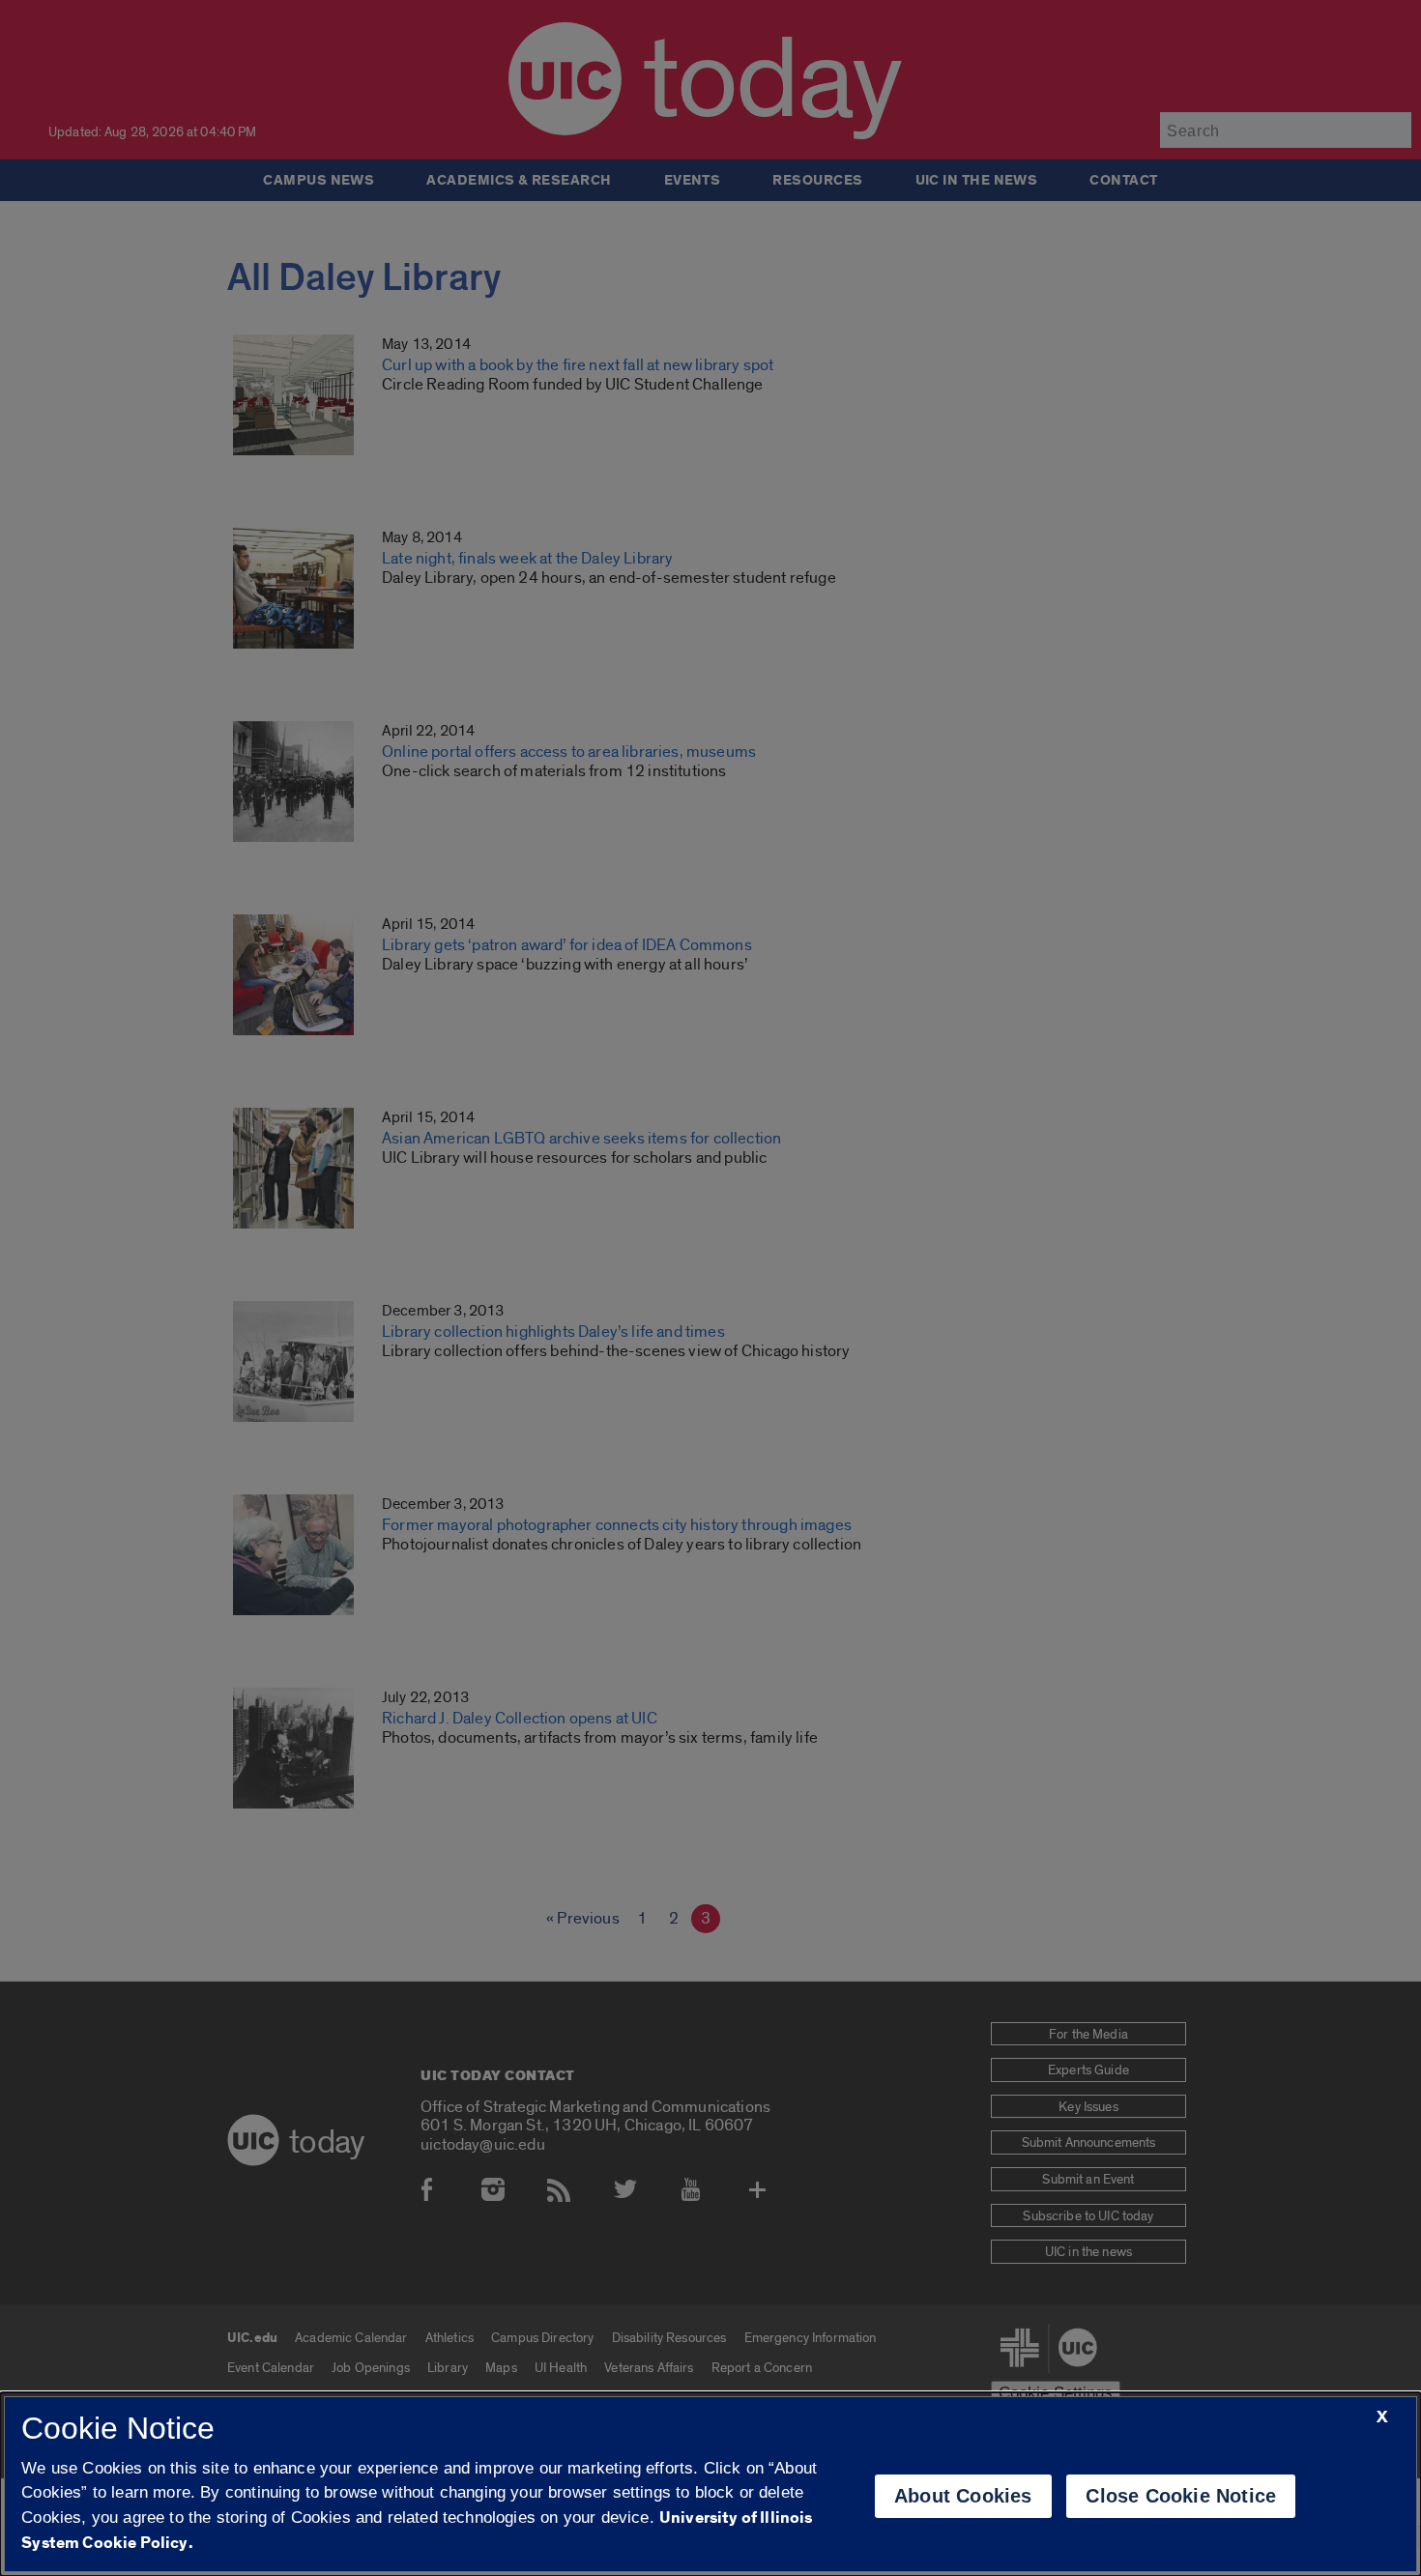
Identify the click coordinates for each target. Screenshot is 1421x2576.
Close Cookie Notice (1181, 2496)
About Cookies (963, 2496)
